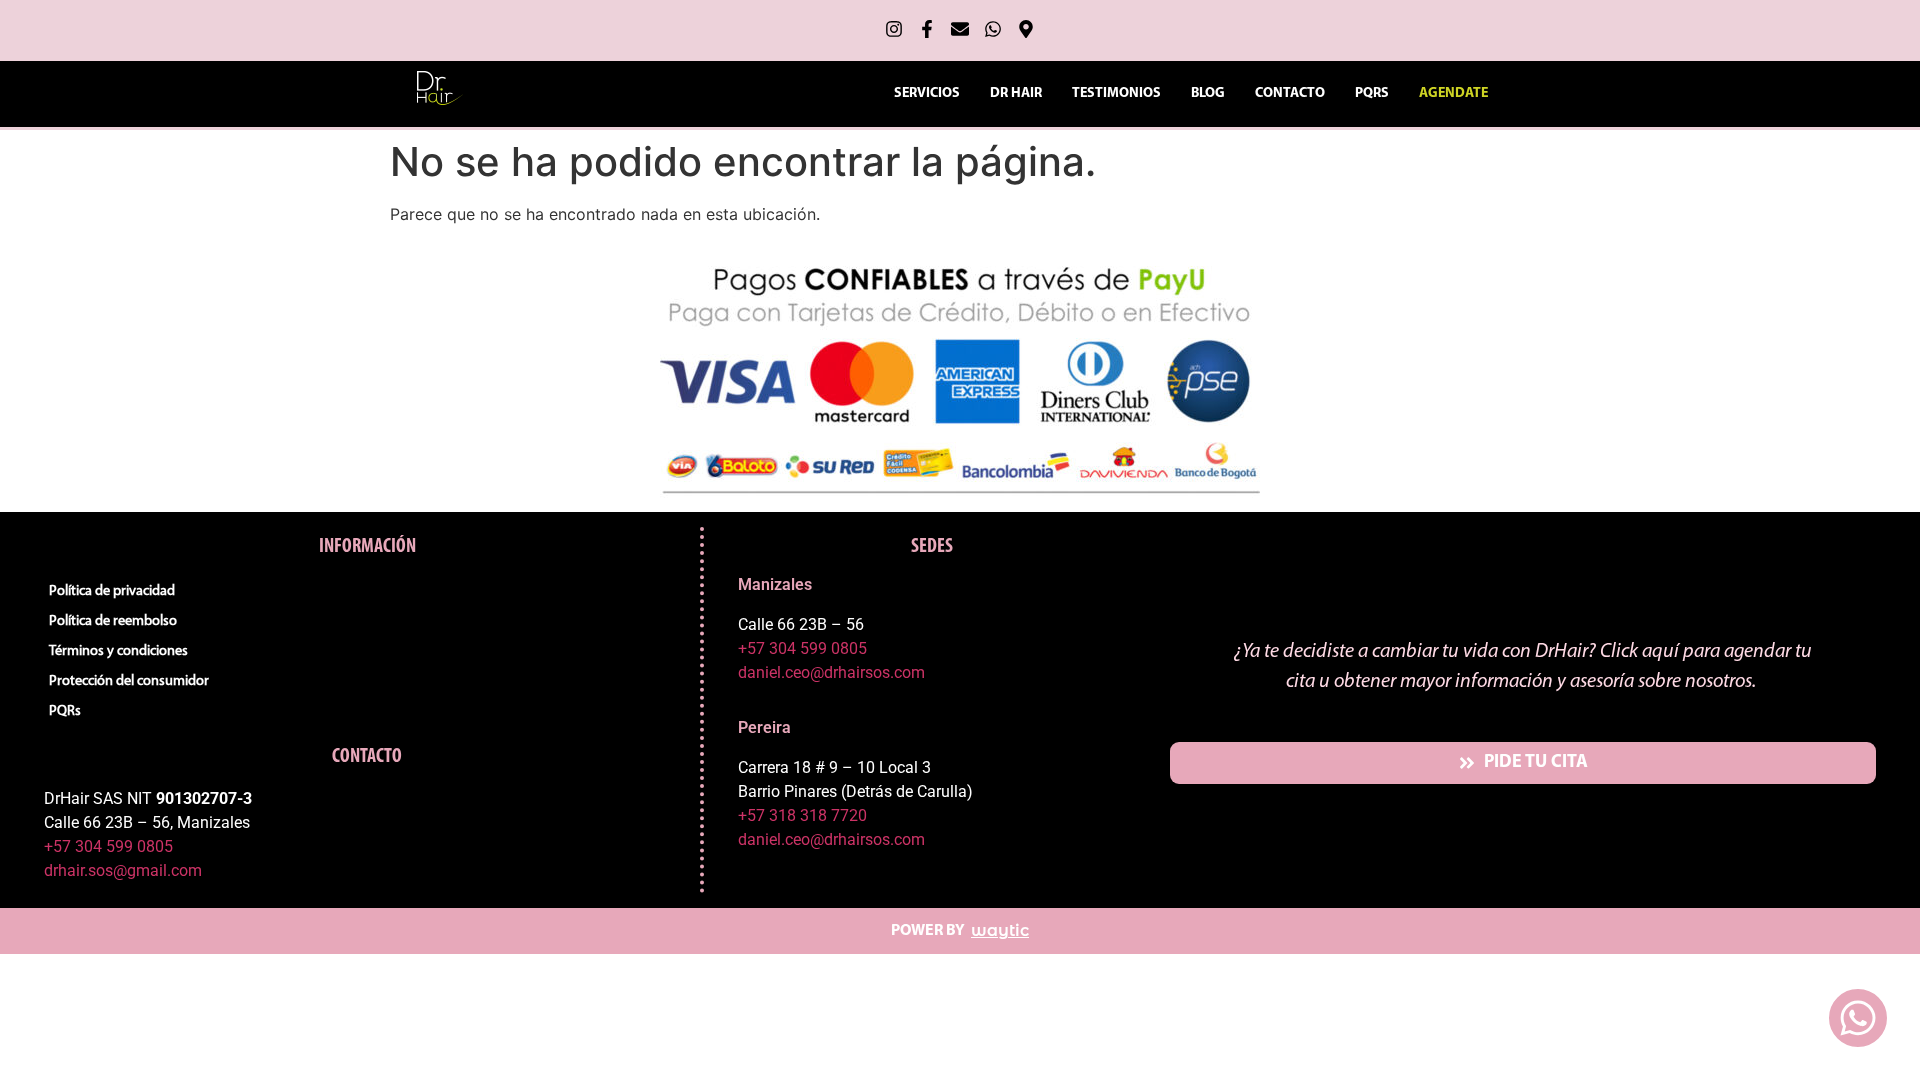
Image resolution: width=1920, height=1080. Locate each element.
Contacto (1290, 93)
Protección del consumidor (129, 681)
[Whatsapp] (993, 29)
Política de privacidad (112, 591)
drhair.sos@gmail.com (123, 870)
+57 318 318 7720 (802, 815)
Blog (1208, 93)
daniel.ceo (774, 839)
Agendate (1453, 93)
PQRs (1372, 93)
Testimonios (1116, 93)
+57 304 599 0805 (108, 846)
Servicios (927, 93)
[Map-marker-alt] (1026, 29)
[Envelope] (960, 29)
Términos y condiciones (118, 651)
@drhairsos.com (867, 839)
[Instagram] (894, 29)
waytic (1000, 930)
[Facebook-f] (927, 29)
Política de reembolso (113, 621)
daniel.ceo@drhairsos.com (831, 672)
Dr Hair (1016, 93)
